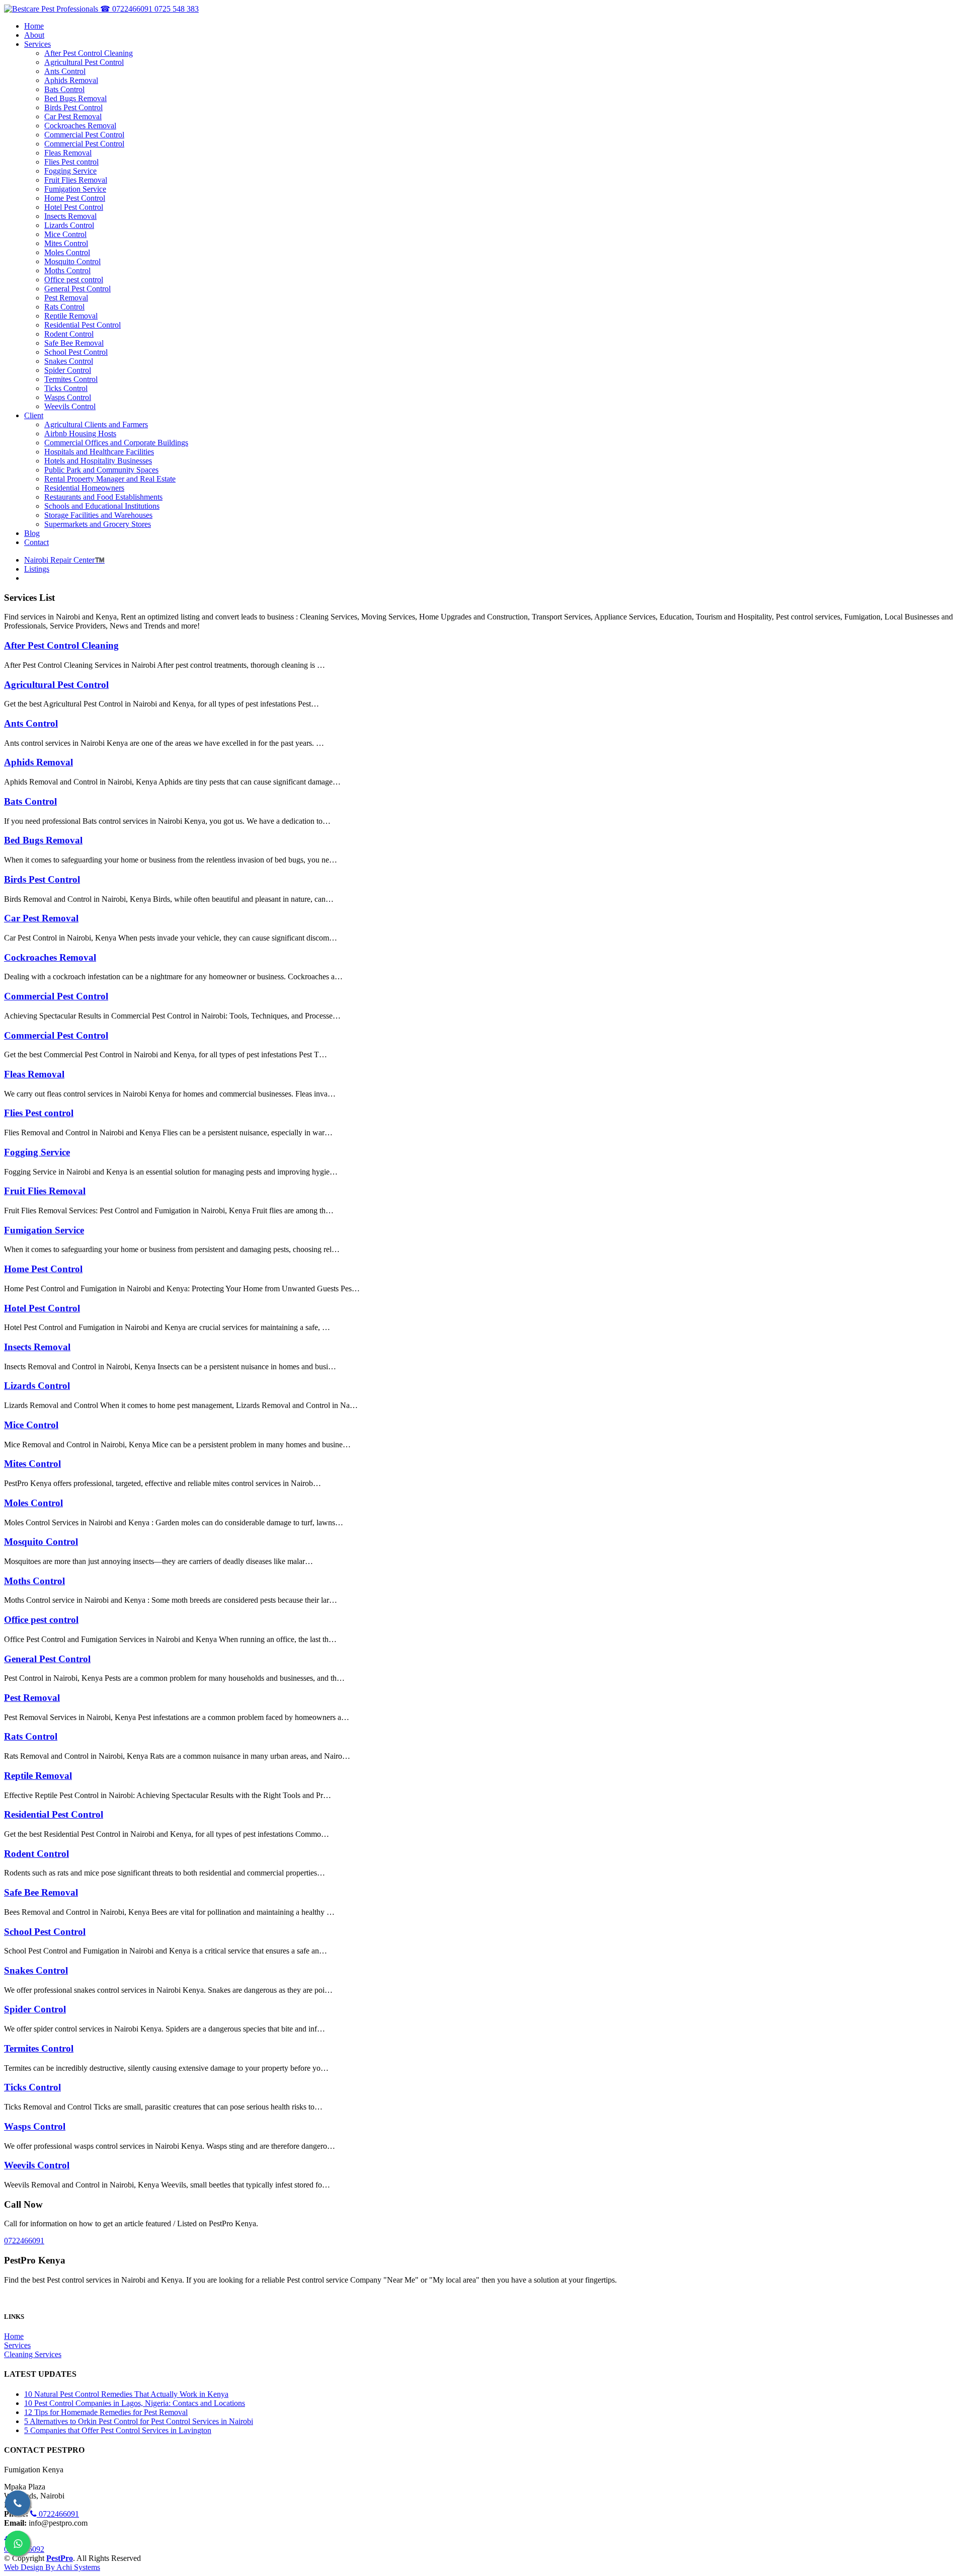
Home (14, 2336)
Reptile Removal (38, 1776)
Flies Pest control (39, 1113)
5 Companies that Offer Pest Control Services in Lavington (118, 2430)
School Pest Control (45, 1932)
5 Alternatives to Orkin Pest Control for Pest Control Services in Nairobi (139, 2421)
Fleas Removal (34, 1074)
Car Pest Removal (41, 918)
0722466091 (24, 2241)
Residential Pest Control (54, 1814)
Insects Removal (37, 1347)
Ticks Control (32, 2087)
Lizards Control (37, 1386)
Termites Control (39, 2048)
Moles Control (33, 1503)
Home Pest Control (43, 1269)
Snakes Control (36, 1970)
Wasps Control (35, 2126)
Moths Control (34, 1581)
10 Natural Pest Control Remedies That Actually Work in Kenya (126, 2394)
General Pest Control (47, 1659)
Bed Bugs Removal (43, 840)
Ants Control (31, 723)
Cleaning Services (33, 2354)
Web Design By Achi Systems (52, 2567)
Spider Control (35, 2009)
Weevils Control (37, 2165)
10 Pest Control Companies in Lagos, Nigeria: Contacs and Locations (135, 2403)
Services (17, 2345)
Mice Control (31, 1425)
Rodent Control (36, 1854)
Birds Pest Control (42, 879)
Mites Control (32, 1464)
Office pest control (41, 1620)
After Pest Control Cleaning (61, 645)
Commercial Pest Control (56, 996)
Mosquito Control (41, 1542)
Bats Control (30, 801)
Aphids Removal (38, 762)
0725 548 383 (177, 9)
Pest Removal (32, 1698)
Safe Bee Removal (41, 1892)
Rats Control (31, 1736)
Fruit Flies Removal (45, 1191)
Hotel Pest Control (42, 1308)
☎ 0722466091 (127, 9)
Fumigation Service (44, 1230)
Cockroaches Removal (50, 957)
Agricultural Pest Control (56, 685)
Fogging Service (37, 1152)
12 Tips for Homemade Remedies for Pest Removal (106, 2412)
